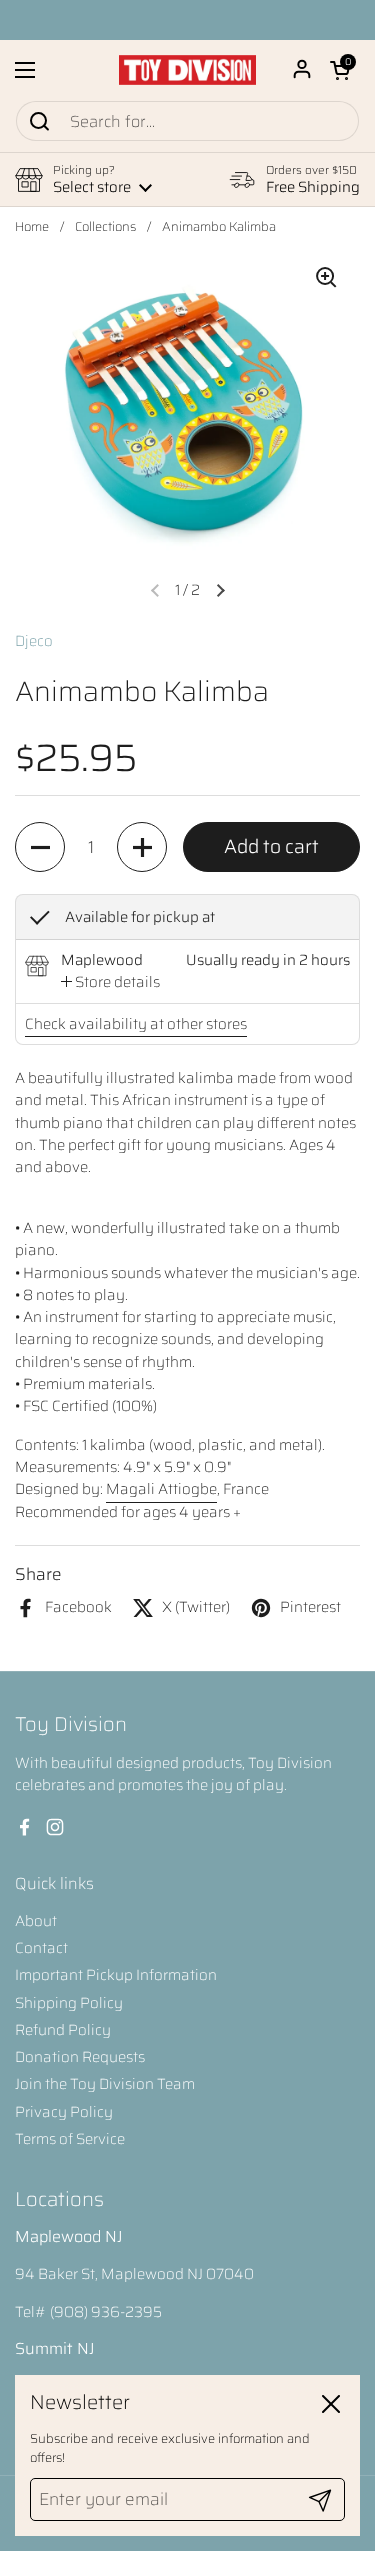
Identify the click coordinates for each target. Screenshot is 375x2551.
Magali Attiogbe (161, 1489)
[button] (340, 70)
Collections (105, 227)
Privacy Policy (64, 2112)
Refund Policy (63, 2030)
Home (32, 227)
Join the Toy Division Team (105, 2084)
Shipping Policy (69, 2003)
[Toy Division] (187, 70)
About (36, 1921)
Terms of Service (70, 2139)
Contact (41, 1948)
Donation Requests (80, 2057)
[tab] (110, 982)
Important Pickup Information (116, 1975)
